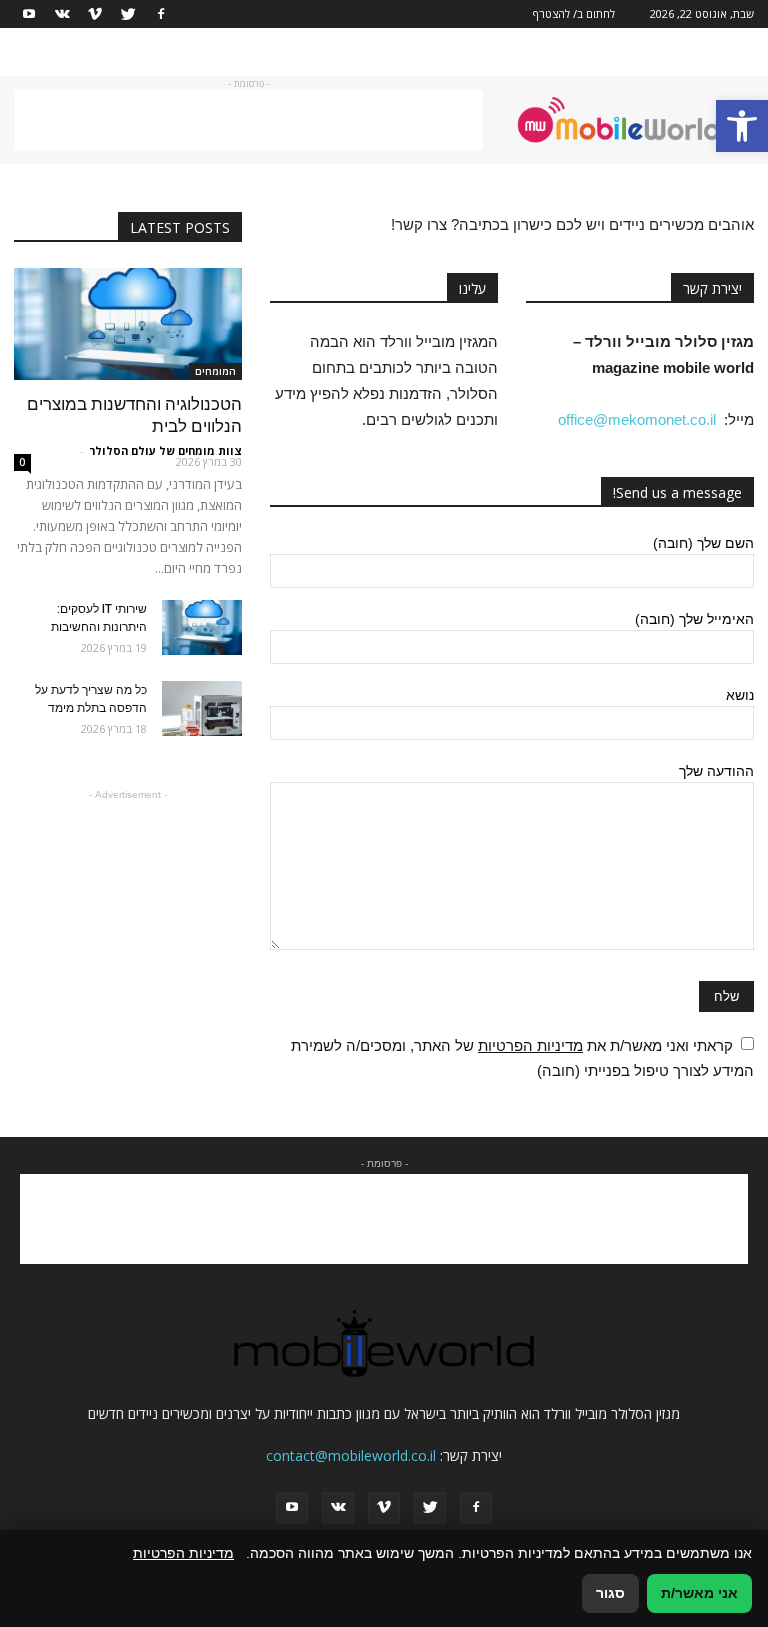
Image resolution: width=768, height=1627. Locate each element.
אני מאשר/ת (699, 1593)
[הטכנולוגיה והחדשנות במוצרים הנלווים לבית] (128, 324)
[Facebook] (161, 14)
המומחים (215, 371)
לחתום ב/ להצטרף (574, 13)
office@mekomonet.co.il (637, 419)
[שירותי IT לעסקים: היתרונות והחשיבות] (202, 627)
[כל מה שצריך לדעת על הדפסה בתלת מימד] (202, 708)
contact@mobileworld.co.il (351, 1455)
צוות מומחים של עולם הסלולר (165, 450)
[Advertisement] (249, 120)
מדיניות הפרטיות (530, 1045)
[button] (742, 126)
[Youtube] (29, 14)
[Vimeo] (95, 14)
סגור (610, 1593)
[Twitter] (128, 14)
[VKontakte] (62, 14)
